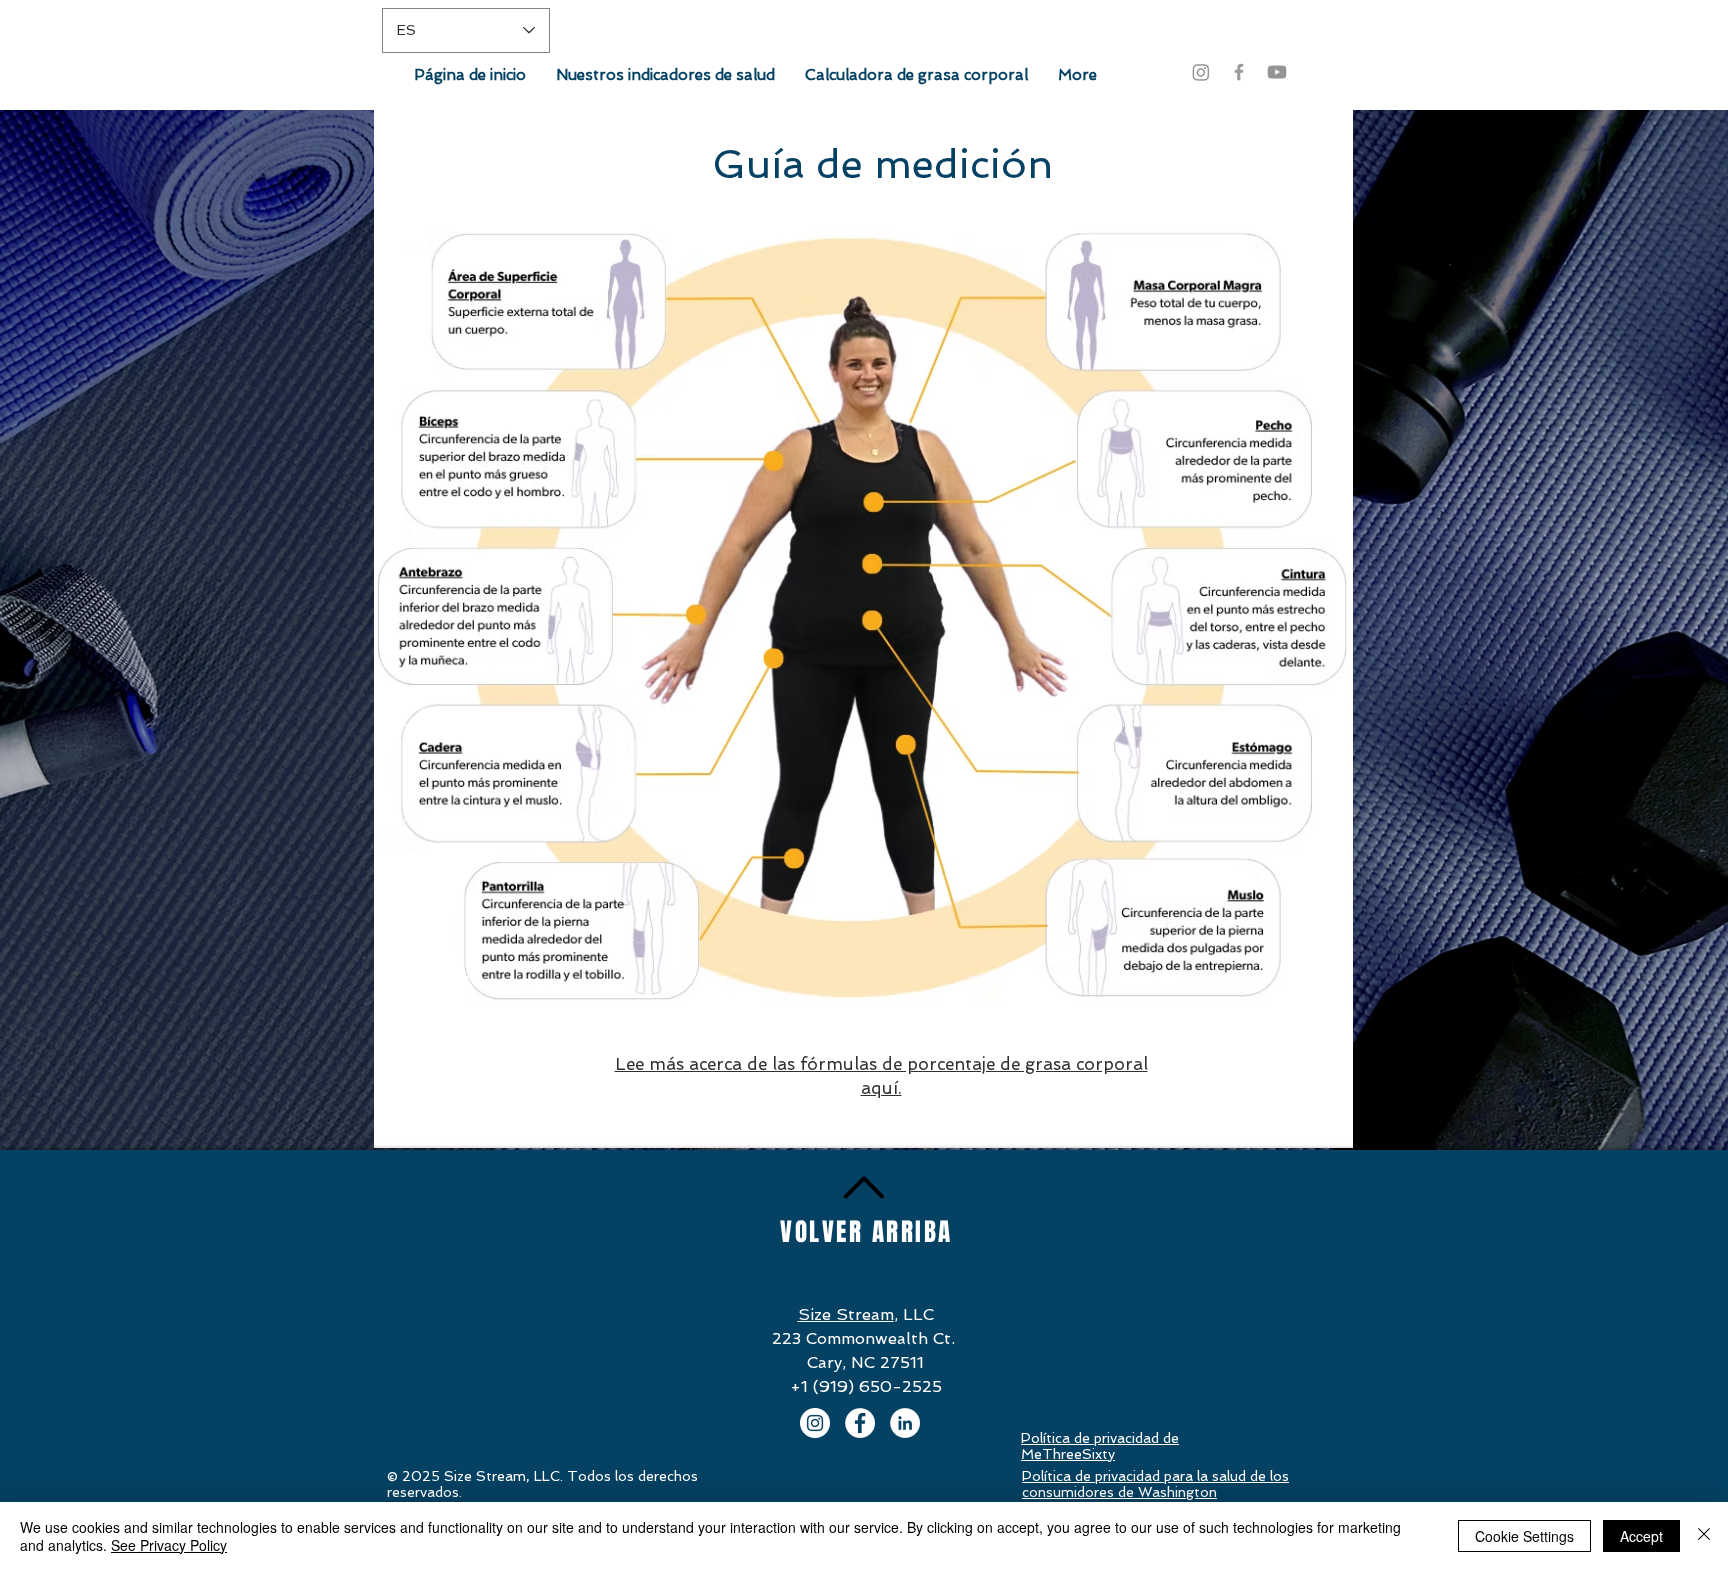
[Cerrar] (1704, 1536)
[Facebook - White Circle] (860, 1423)
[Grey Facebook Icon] (1239, 72)
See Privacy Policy (169, 1545)
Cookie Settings (1524, 1536)
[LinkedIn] (905, 1423)
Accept (1641, 1536)
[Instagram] (1201, 72)
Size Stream (846, 1314)
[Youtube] (1277, 72)
